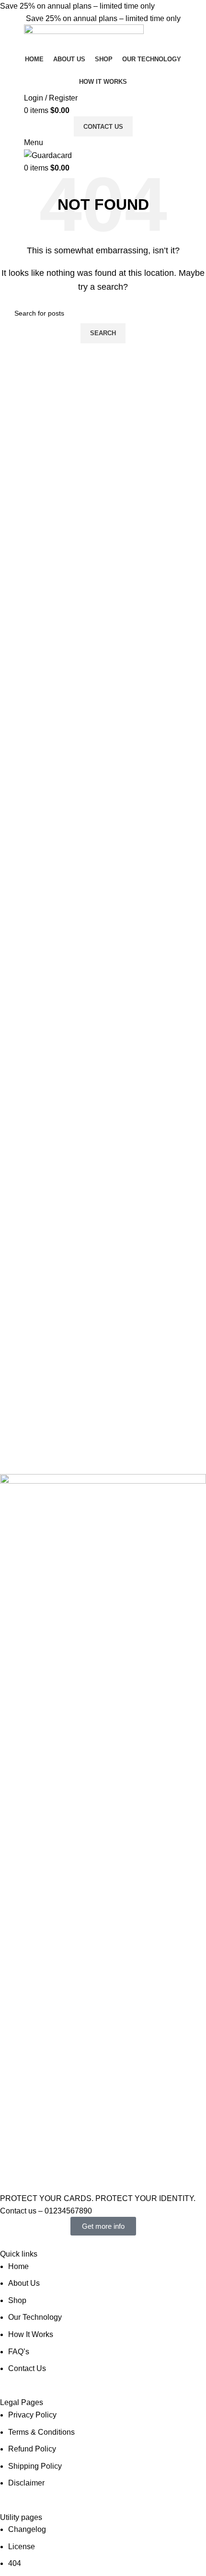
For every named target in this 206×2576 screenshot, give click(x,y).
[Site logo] (84, 36)
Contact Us (103, 127)
